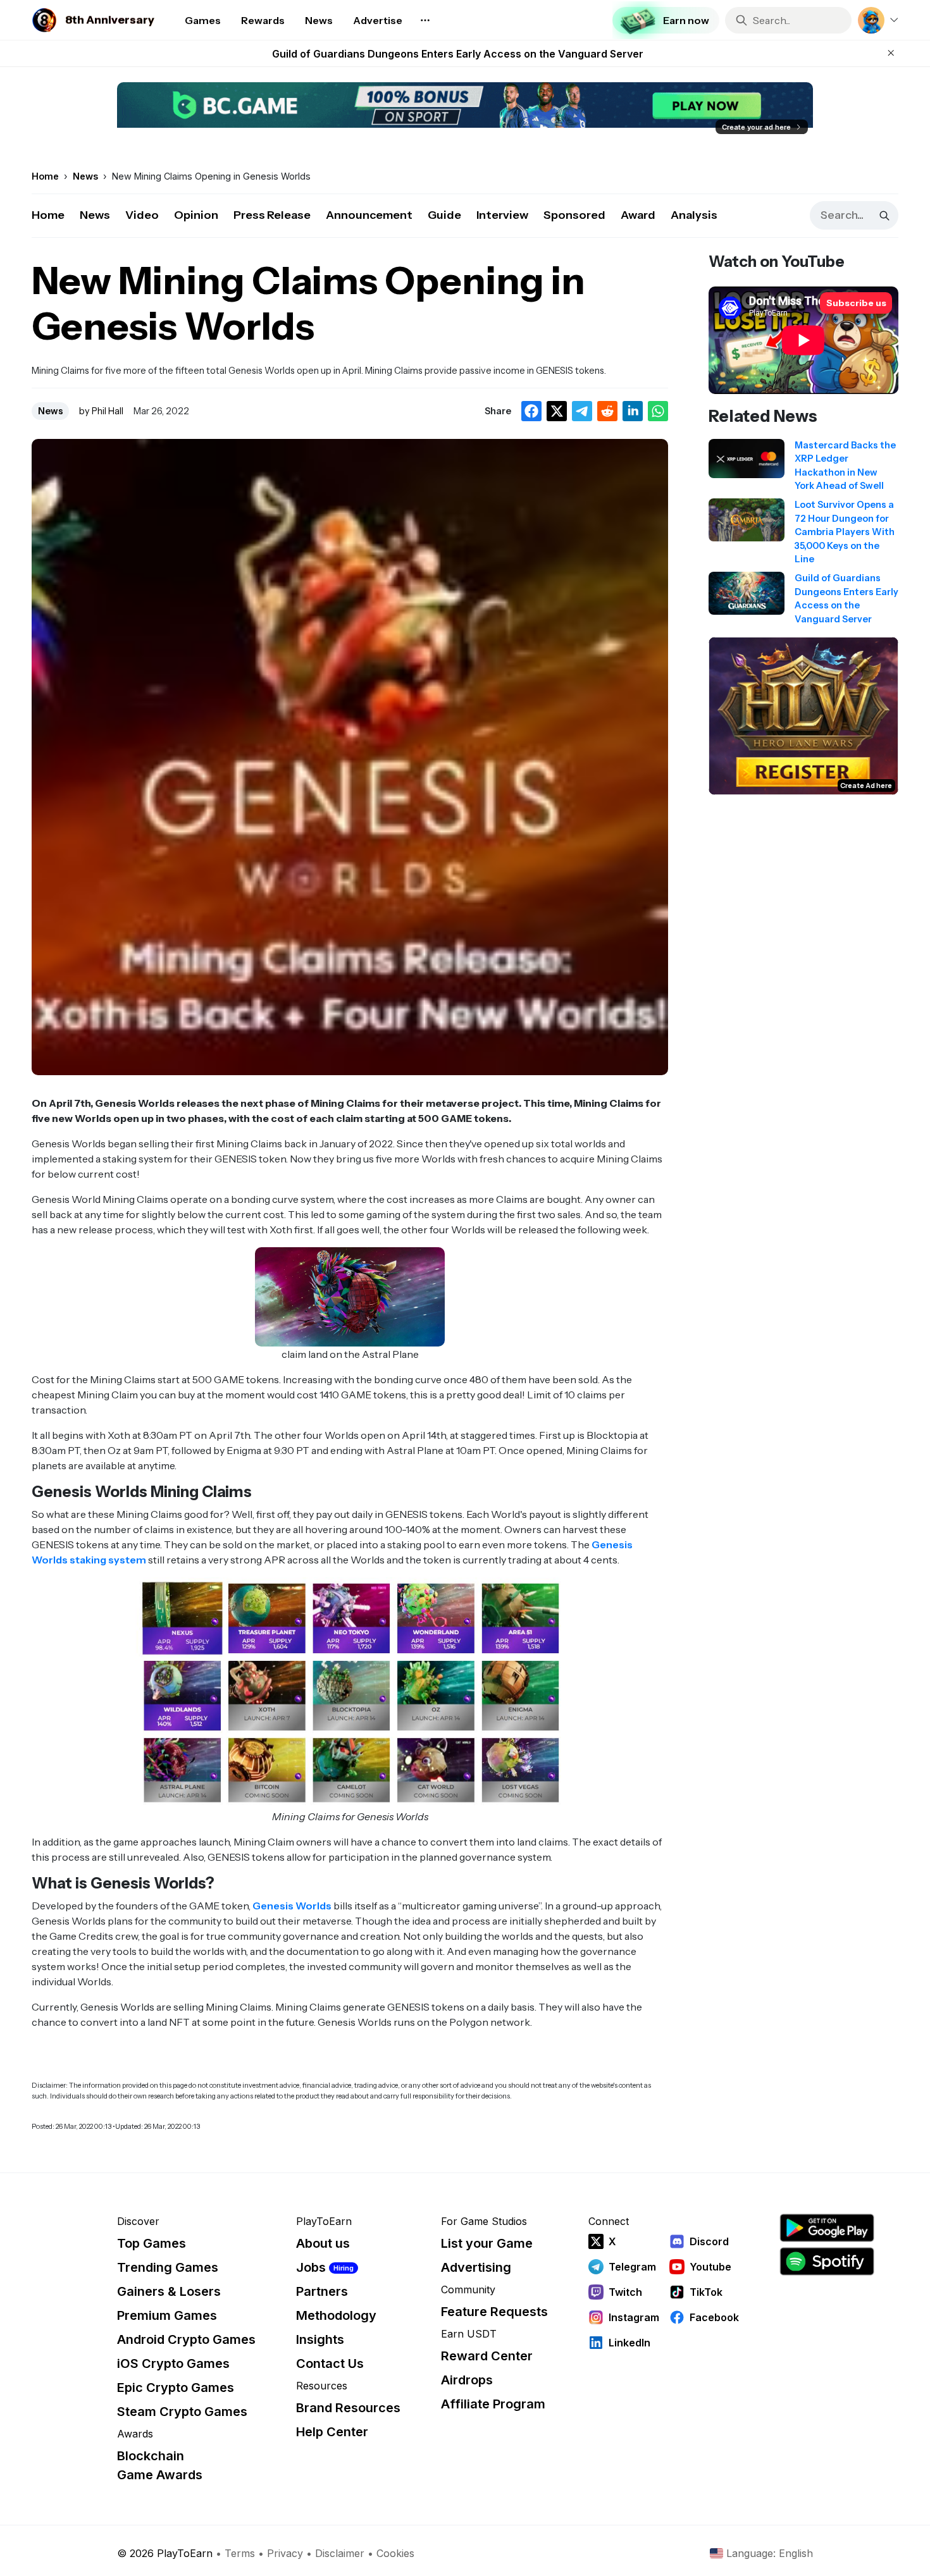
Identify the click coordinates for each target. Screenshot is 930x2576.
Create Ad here (866, 786)
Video (142, 215)
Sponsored (574, 215)
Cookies (395, 2553)
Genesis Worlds (292, 1906)
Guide (444, 215)
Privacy (285, 2553)
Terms (240, 2553)
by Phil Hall (101, 411)
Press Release (272, 215)
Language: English (770, 2553)
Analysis (694, 215)
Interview (502, 215)
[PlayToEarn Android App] (827, 2228)
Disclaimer (340, 2553)
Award (638, 215)
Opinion (196, 215)
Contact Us (330, 2363)
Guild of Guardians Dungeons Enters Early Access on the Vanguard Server (458, 54)
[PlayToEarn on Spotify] (827, 2261)
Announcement (369, 215)
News (95, 215)
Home (48, 215)
